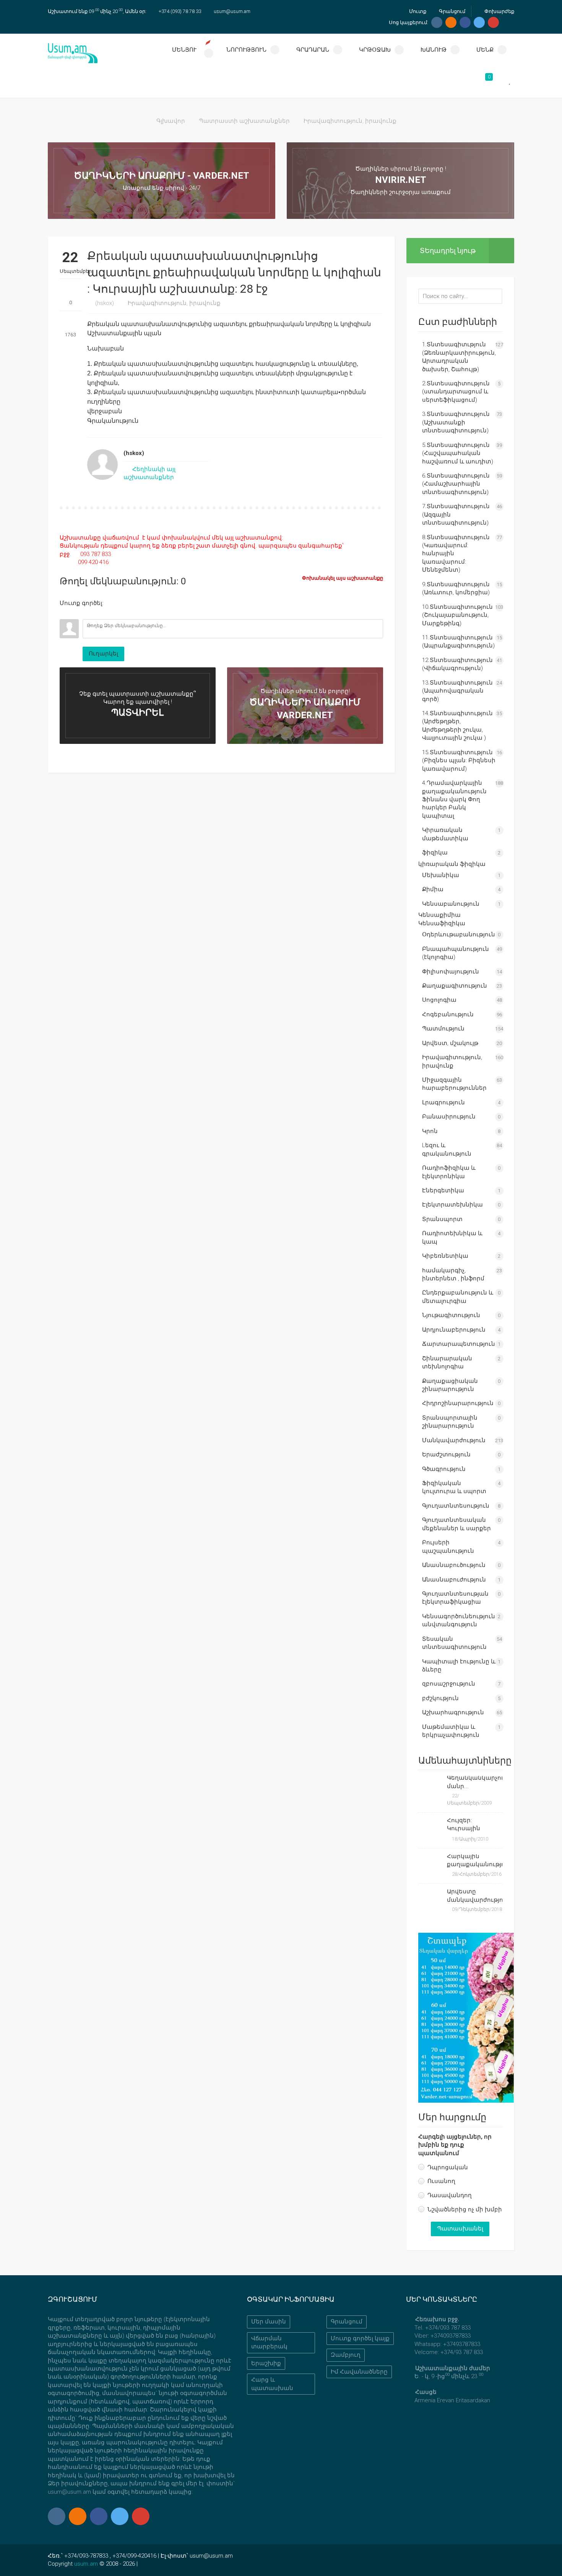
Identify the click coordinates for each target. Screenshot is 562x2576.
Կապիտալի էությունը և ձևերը (459, 1665)
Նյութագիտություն (451, 1315)
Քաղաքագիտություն (455, 986)
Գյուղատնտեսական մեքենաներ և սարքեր (456, 1524)
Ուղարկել (103, 654)
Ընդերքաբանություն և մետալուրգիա (458, 1297)
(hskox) (105, 303)
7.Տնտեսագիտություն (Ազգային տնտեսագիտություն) (456, 514)
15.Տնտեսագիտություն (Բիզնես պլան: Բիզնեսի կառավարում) (459, 761)
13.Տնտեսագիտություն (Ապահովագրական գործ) (457, 691)
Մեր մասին (269, 2322)
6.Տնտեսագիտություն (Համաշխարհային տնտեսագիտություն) (456, 484)
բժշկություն (440, 1698)
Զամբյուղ (346, 2355)
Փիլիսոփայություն (451, 972)
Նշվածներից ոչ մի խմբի (465, 2209)
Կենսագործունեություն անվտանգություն (459, 1620)
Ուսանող (441, 2181)
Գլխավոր (171, 121)
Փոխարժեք (499, 11)
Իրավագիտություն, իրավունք (350, 121)
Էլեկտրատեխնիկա (452, 1205)
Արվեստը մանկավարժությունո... (475, 1895)
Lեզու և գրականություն (447, 1149)
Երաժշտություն (446, 1454)
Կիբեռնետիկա (445, 1256)
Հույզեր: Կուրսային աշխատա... (465, 1825)
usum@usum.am (232, 11)
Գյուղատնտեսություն (456, 1506)
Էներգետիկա (443, 1190)
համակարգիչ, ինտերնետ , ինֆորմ (453, 1274)
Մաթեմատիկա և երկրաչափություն (451, 1731)
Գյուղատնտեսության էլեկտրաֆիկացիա (455, 1598)
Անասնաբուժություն (454, 1580)
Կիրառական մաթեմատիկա (445, 834)
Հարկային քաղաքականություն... (475, 1860)
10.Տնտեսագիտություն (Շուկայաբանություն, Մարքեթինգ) (457, 615)
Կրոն (430, 1131)
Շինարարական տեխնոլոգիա (447, 1362)
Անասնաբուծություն (454, 1565)
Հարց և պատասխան (272, 2384)
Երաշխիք (266, 2363)
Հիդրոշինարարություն (458, 1403)
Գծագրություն (444, 1469)
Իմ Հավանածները (359, 2372)
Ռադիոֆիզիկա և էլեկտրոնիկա (449, 1172)
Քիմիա (433, 889)
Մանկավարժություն (454, 1440)
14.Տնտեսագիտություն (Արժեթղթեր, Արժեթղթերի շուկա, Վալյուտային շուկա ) (457, 726)
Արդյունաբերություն (454, 1330)
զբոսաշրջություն (449, 1684)
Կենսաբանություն (451, 904)
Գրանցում (451, 11)
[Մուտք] (65, 613)
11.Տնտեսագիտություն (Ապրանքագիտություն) (458, 642)
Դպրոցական (448, 2167)
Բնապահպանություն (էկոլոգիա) (456, 953)
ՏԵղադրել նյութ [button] (448, 250)
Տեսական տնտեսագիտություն (454, 1643)
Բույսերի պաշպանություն (448, 1546)
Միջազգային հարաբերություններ (454, 1084)
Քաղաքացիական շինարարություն (450, 1385)
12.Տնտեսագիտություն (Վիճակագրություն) (457, 664)
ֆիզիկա (435, 853)
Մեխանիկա (441, 875)
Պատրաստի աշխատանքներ (244, 121)
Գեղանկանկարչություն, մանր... (475, 1782)
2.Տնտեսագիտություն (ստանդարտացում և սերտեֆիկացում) (456, 392)
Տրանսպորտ (442, 1219)
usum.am (86, 2564)
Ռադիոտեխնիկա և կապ (452, 1237)
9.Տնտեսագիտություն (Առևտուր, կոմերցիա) (456, 588)
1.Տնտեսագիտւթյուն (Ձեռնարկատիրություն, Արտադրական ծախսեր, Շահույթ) (459, 357)
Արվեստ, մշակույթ (450, 1043)
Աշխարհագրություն (453, 1712)
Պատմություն (443, 1029)
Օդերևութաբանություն (459, 934)
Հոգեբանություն (448, 1014)
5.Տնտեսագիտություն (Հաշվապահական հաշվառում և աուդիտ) (458, 453)
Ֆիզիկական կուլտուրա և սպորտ (454, 1487)
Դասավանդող (450, 2195)
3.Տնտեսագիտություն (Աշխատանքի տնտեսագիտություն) (456, 422)
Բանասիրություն (449, 1117)
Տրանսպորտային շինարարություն (450, 1422)
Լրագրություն (443, 1102)
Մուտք (417, 11)
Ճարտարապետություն (459, 1344)
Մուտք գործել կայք (360, 2338)
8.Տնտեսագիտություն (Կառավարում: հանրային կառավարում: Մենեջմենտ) (456, 554)
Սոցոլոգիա (439, 1000)
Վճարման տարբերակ (269, 2342)
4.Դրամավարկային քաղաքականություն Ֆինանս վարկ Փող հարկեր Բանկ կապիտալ (454, 799)
